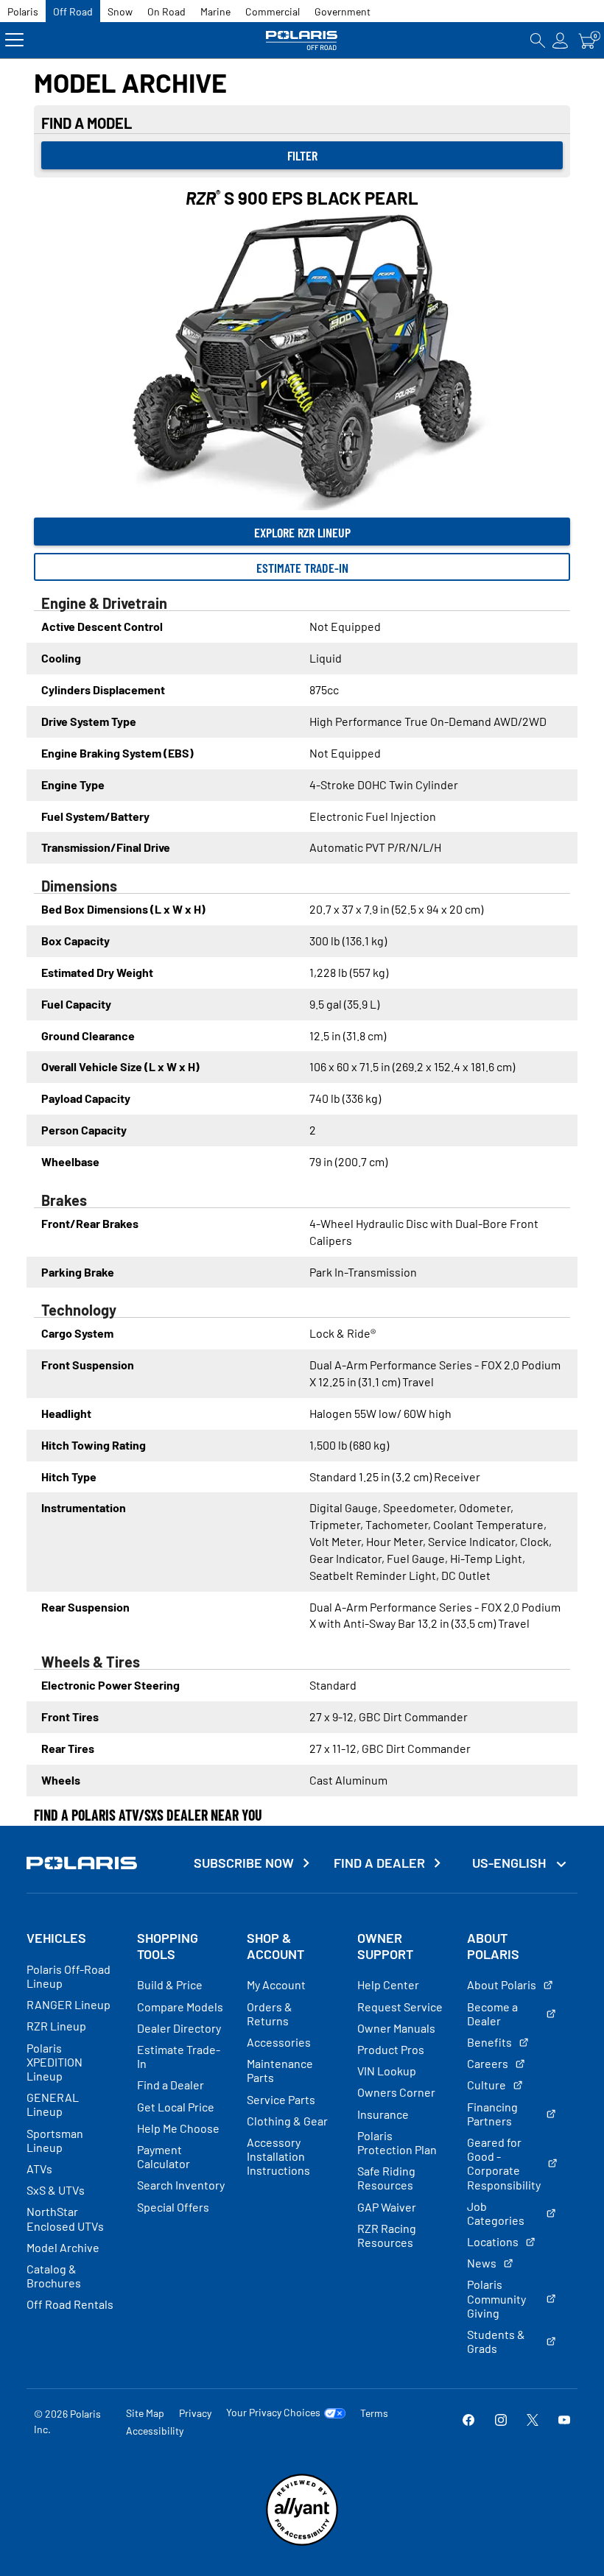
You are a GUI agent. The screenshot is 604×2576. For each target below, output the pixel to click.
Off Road (73, 11)
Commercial (273, 11)
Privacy (195, 2413)
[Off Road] (302, 40)
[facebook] (468, 2421)
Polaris (23, 11)
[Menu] (14, 40)
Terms (374, 2413)
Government (343, 11)
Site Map (145, 2413)
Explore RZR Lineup (302, 532)
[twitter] (533, 2421)
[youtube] (564, 2421)
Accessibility (155, 2431)
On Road (166, 11)
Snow (120, 11)
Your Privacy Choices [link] (273, 2413)
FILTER (302, 155)
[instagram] (501, 2421)
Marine (215, 11)
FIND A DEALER (379, 1863)
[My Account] (561, 40)
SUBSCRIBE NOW (244, 1863)
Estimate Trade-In (302, 568)
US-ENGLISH (510, 1863)
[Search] (538, 40)
